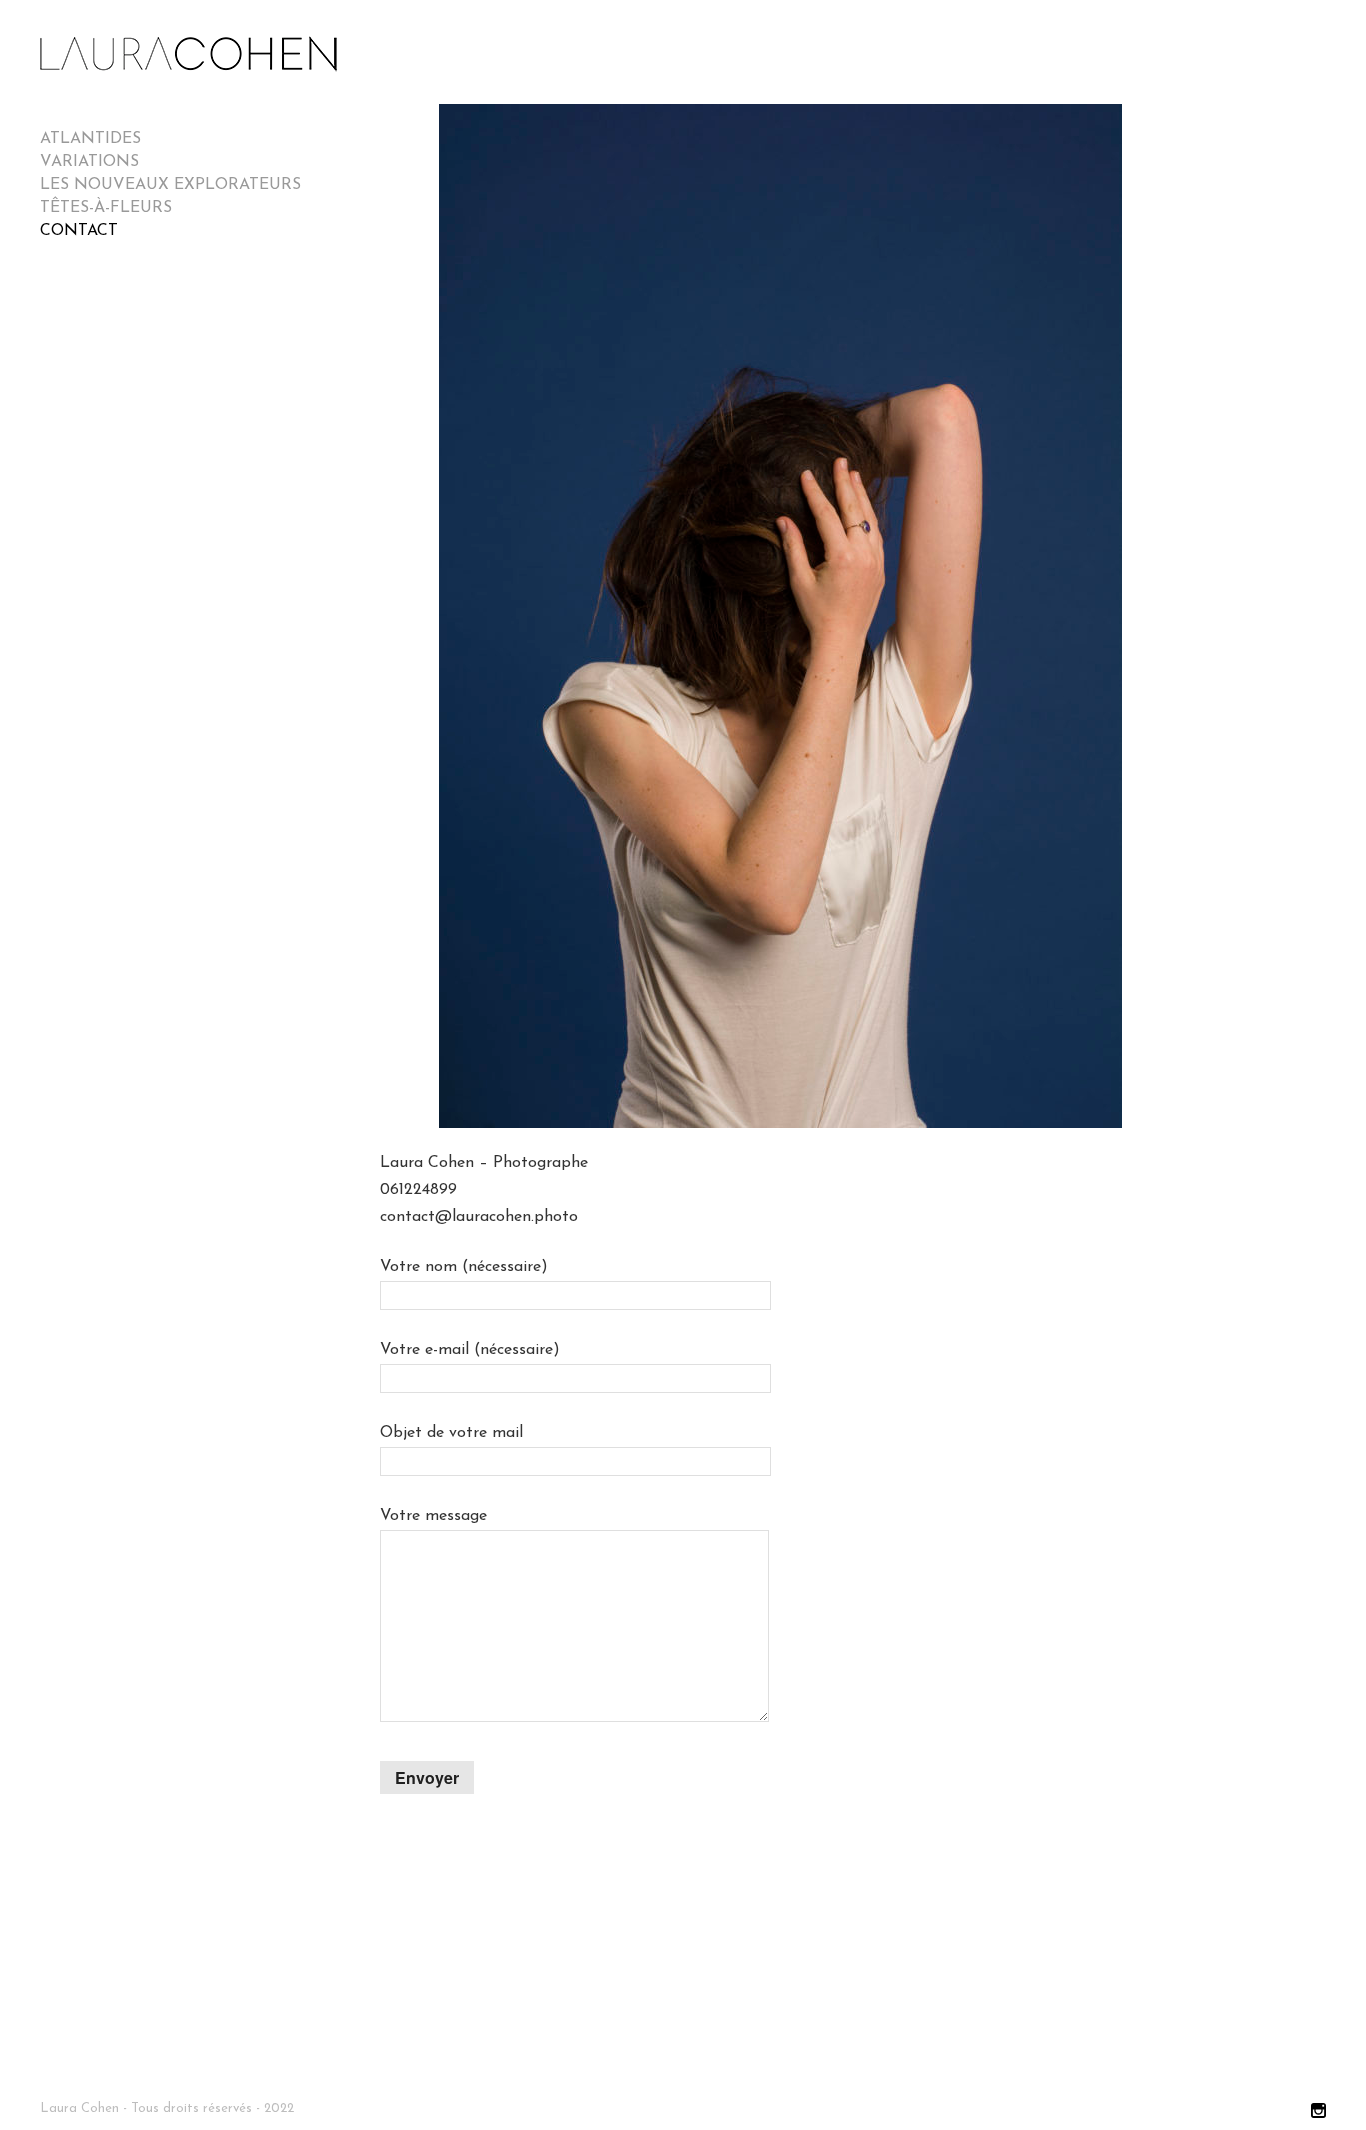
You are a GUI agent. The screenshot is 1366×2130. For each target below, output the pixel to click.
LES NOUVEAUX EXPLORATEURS (170, 185)
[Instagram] (1318, 2112)
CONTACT (79, 231)
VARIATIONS (89, 162)
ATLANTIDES (90, 139)
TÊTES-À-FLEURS (106, 208)
